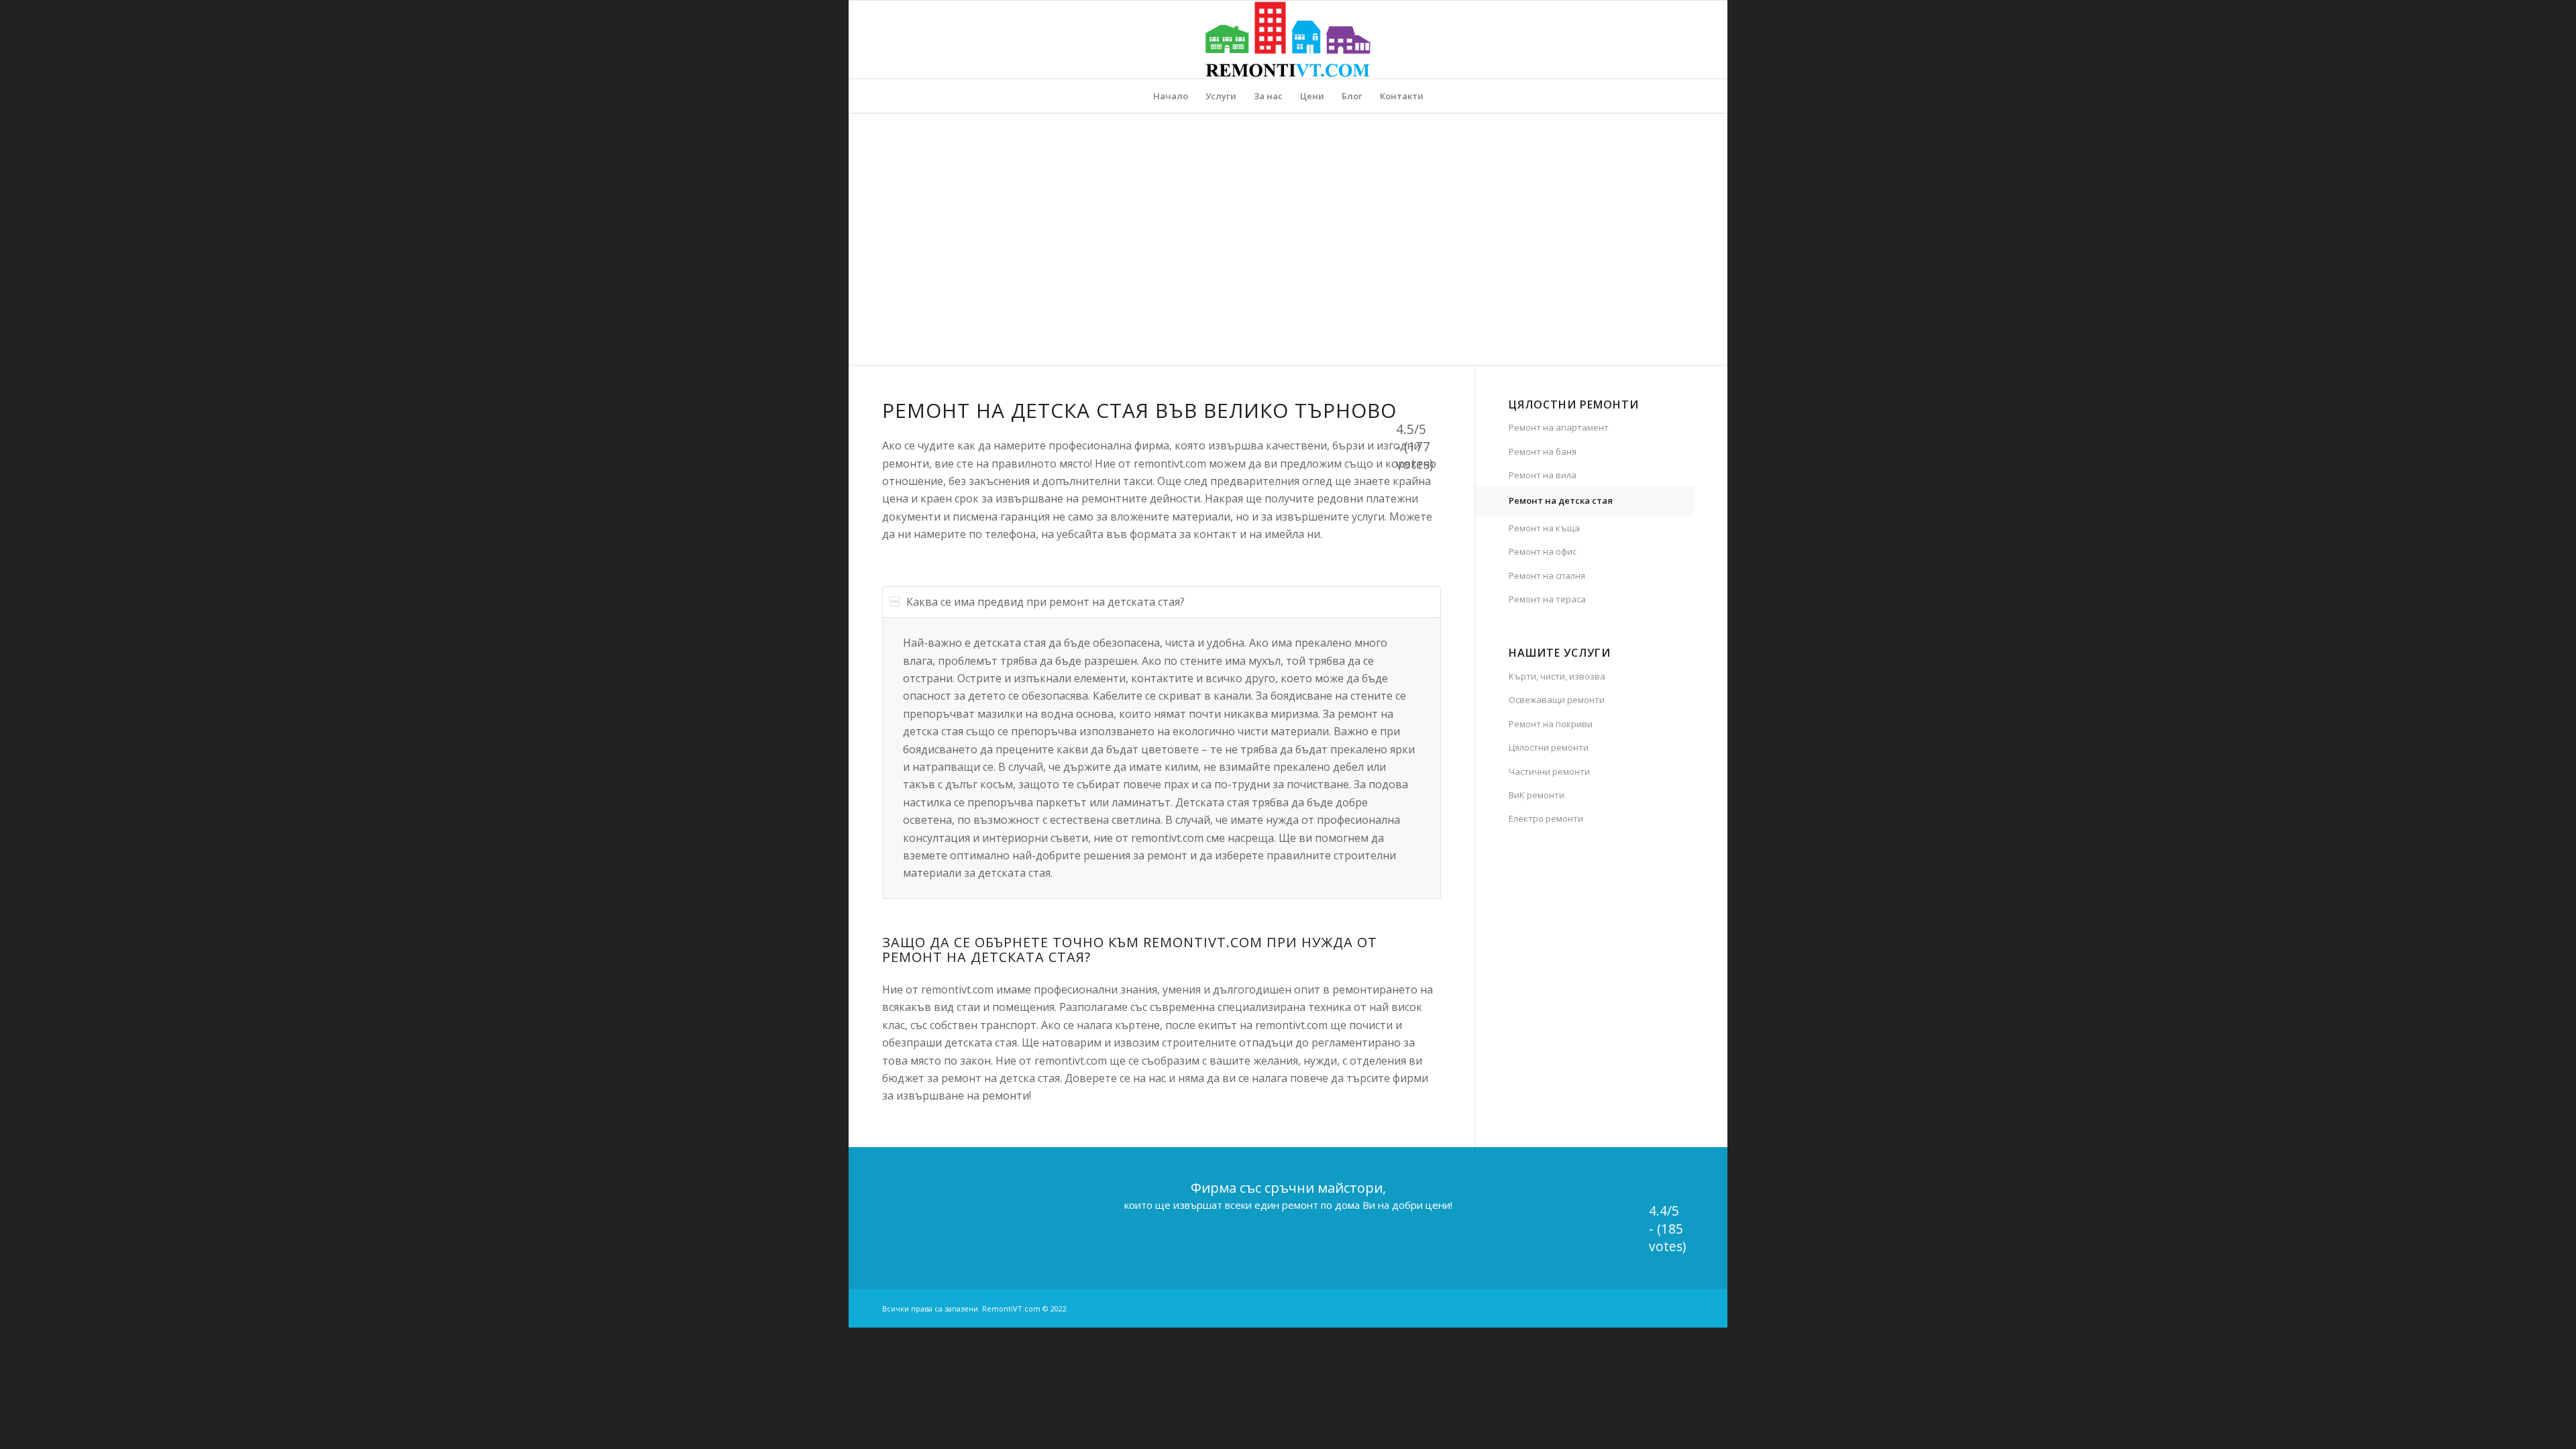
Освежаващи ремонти (1557, 700)
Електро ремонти (1546, 818)
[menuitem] (1171, 96)
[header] (1288, 40)
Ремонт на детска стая (1561, 500)
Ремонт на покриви (1551, 724)
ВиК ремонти (1537, 795)
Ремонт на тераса (1547, 599)
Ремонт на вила (1543, 475)
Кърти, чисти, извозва (1557, 676)
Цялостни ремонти (1549, 747)
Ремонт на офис (1543, 551)
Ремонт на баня (1543, 451)
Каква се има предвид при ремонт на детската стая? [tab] (1045, 602)
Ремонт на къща (1544, 528)
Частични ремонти (1549, 771)
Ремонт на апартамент (1559, 427)
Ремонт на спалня (1547, 576)
